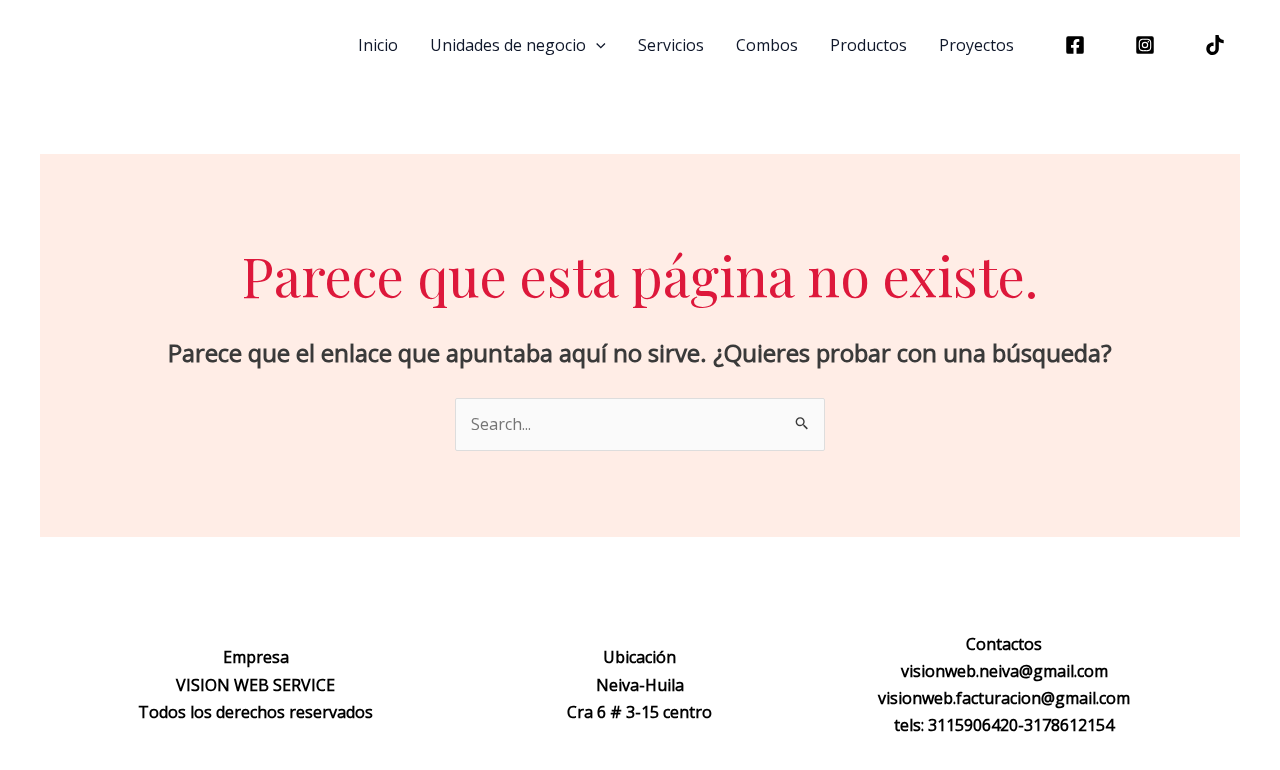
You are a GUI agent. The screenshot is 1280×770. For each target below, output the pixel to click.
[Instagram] (1145, 45)
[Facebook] (1075, 45)
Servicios (671, 45)
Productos (868, 45)
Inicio (378, 45)
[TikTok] (1215, 45)
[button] (596, 45)
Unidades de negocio (508, 45)
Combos (767, 45)
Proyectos (976, 45)
